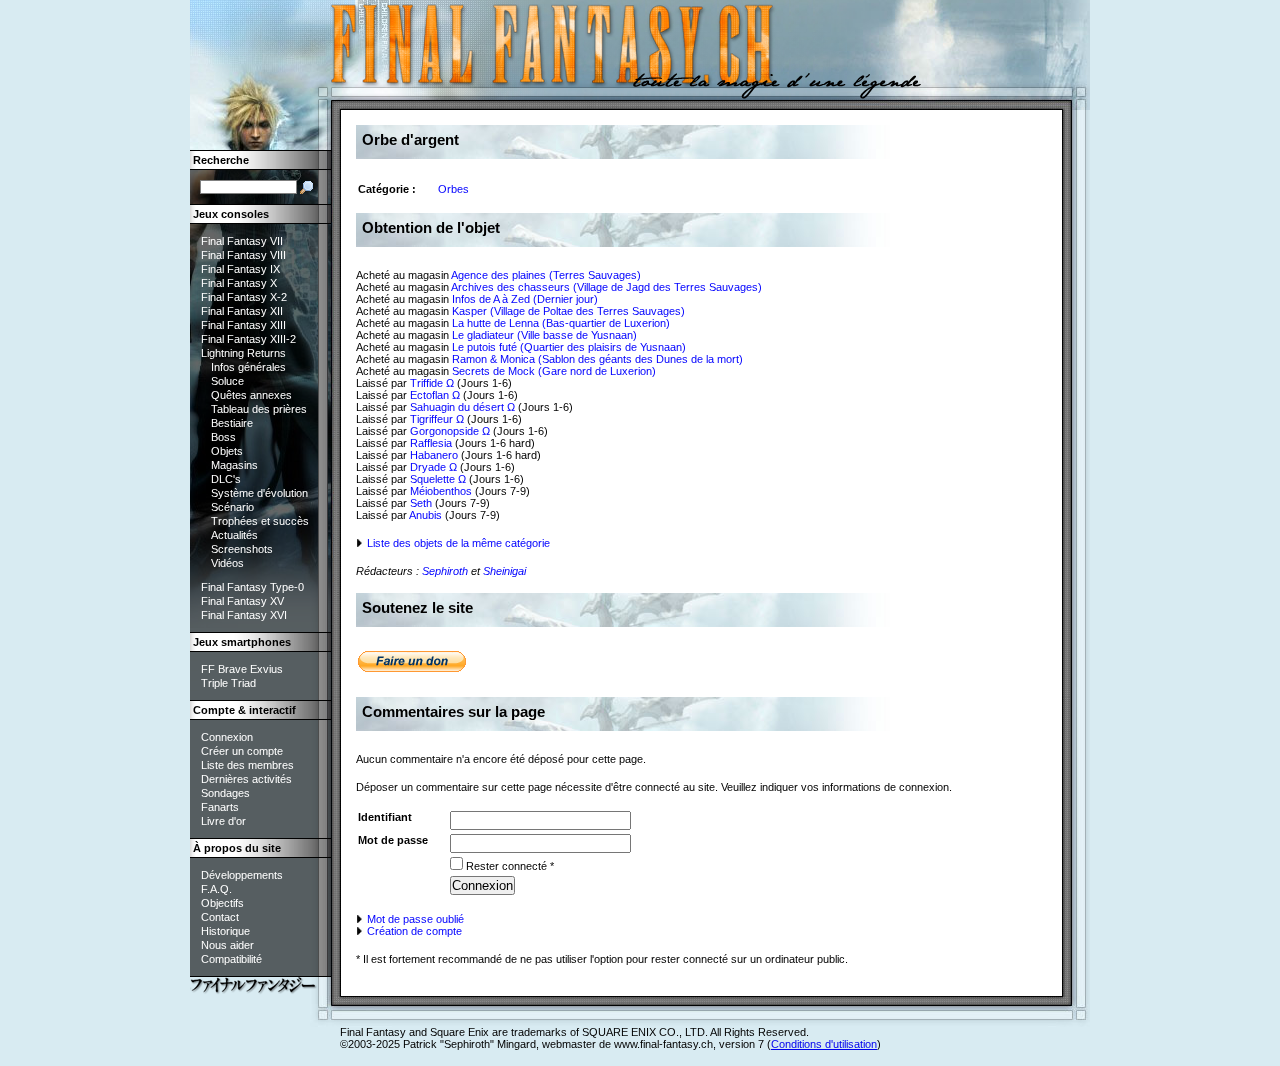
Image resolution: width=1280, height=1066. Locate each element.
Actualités (234, 535)
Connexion (227, 737)
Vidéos (227, 563)
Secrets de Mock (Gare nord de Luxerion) (554, 371)
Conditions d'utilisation (824, 1044)
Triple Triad (228, 683)
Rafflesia (431, 443)
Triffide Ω (432, 383)
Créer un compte (242, 751)
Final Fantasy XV (242, 601)
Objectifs (222, 903)
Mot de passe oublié (414, 919)
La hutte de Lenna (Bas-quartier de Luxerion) (561, 323)
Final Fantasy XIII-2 (248, 339)
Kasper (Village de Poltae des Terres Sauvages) (568, 311)
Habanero (434, 455)
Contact (220, 917)
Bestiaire (232, 423)
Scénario (232, 507)
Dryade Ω (433, 467)
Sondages (225, 793)
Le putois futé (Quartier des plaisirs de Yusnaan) (569, 347)
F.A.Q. (216, 889)
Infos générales (248, 367)
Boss (223, 437)
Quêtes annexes (251, 395)
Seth (421, 503)
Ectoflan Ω (435, 395)
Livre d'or (223, 821)
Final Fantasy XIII (243, 325)
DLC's (226, 479)
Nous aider (227, 945)
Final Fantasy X (239, 283)
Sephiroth (445, 571)
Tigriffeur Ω (437, 419)
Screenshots (242, 549)
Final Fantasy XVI (244, 615)
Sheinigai (504, 571)
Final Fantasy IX (240, 269)
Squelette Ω (438, 479)
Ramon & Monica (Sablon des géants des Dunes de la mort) (597, 359)
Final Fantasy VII (242, 241)
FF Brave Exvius (242, 669)
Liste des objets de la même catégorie (457, 543)
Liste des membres (247, 765)
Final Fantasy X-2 (244, 297)
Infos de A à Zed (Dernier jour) (525, 299)
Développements (242, 875)
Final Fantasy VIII (243, 255)
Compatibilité (231, 959)
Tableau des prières (259, 409)
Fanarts (220, 807)
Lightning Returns (243, 353)
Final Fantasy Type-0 (252, 587)
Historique (225, 931)
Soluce (227, 381)
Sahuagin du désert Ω (462, 407)
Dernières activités (246, 779)
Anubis (425, 515)
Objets (227, 451)
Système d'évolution (259, 493)
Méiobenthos (441, 491)
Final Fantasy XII (242, 311)
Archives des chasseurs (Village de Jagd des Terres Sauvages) (606, 287)
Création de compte (413, 931)
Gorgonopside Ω (450, 431)
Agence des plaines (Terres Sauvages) (546, 275)
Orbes (453, 189)
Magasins (234, 465)
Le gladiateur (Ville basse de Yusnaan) (544, 335)
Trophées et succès (260, 521)
